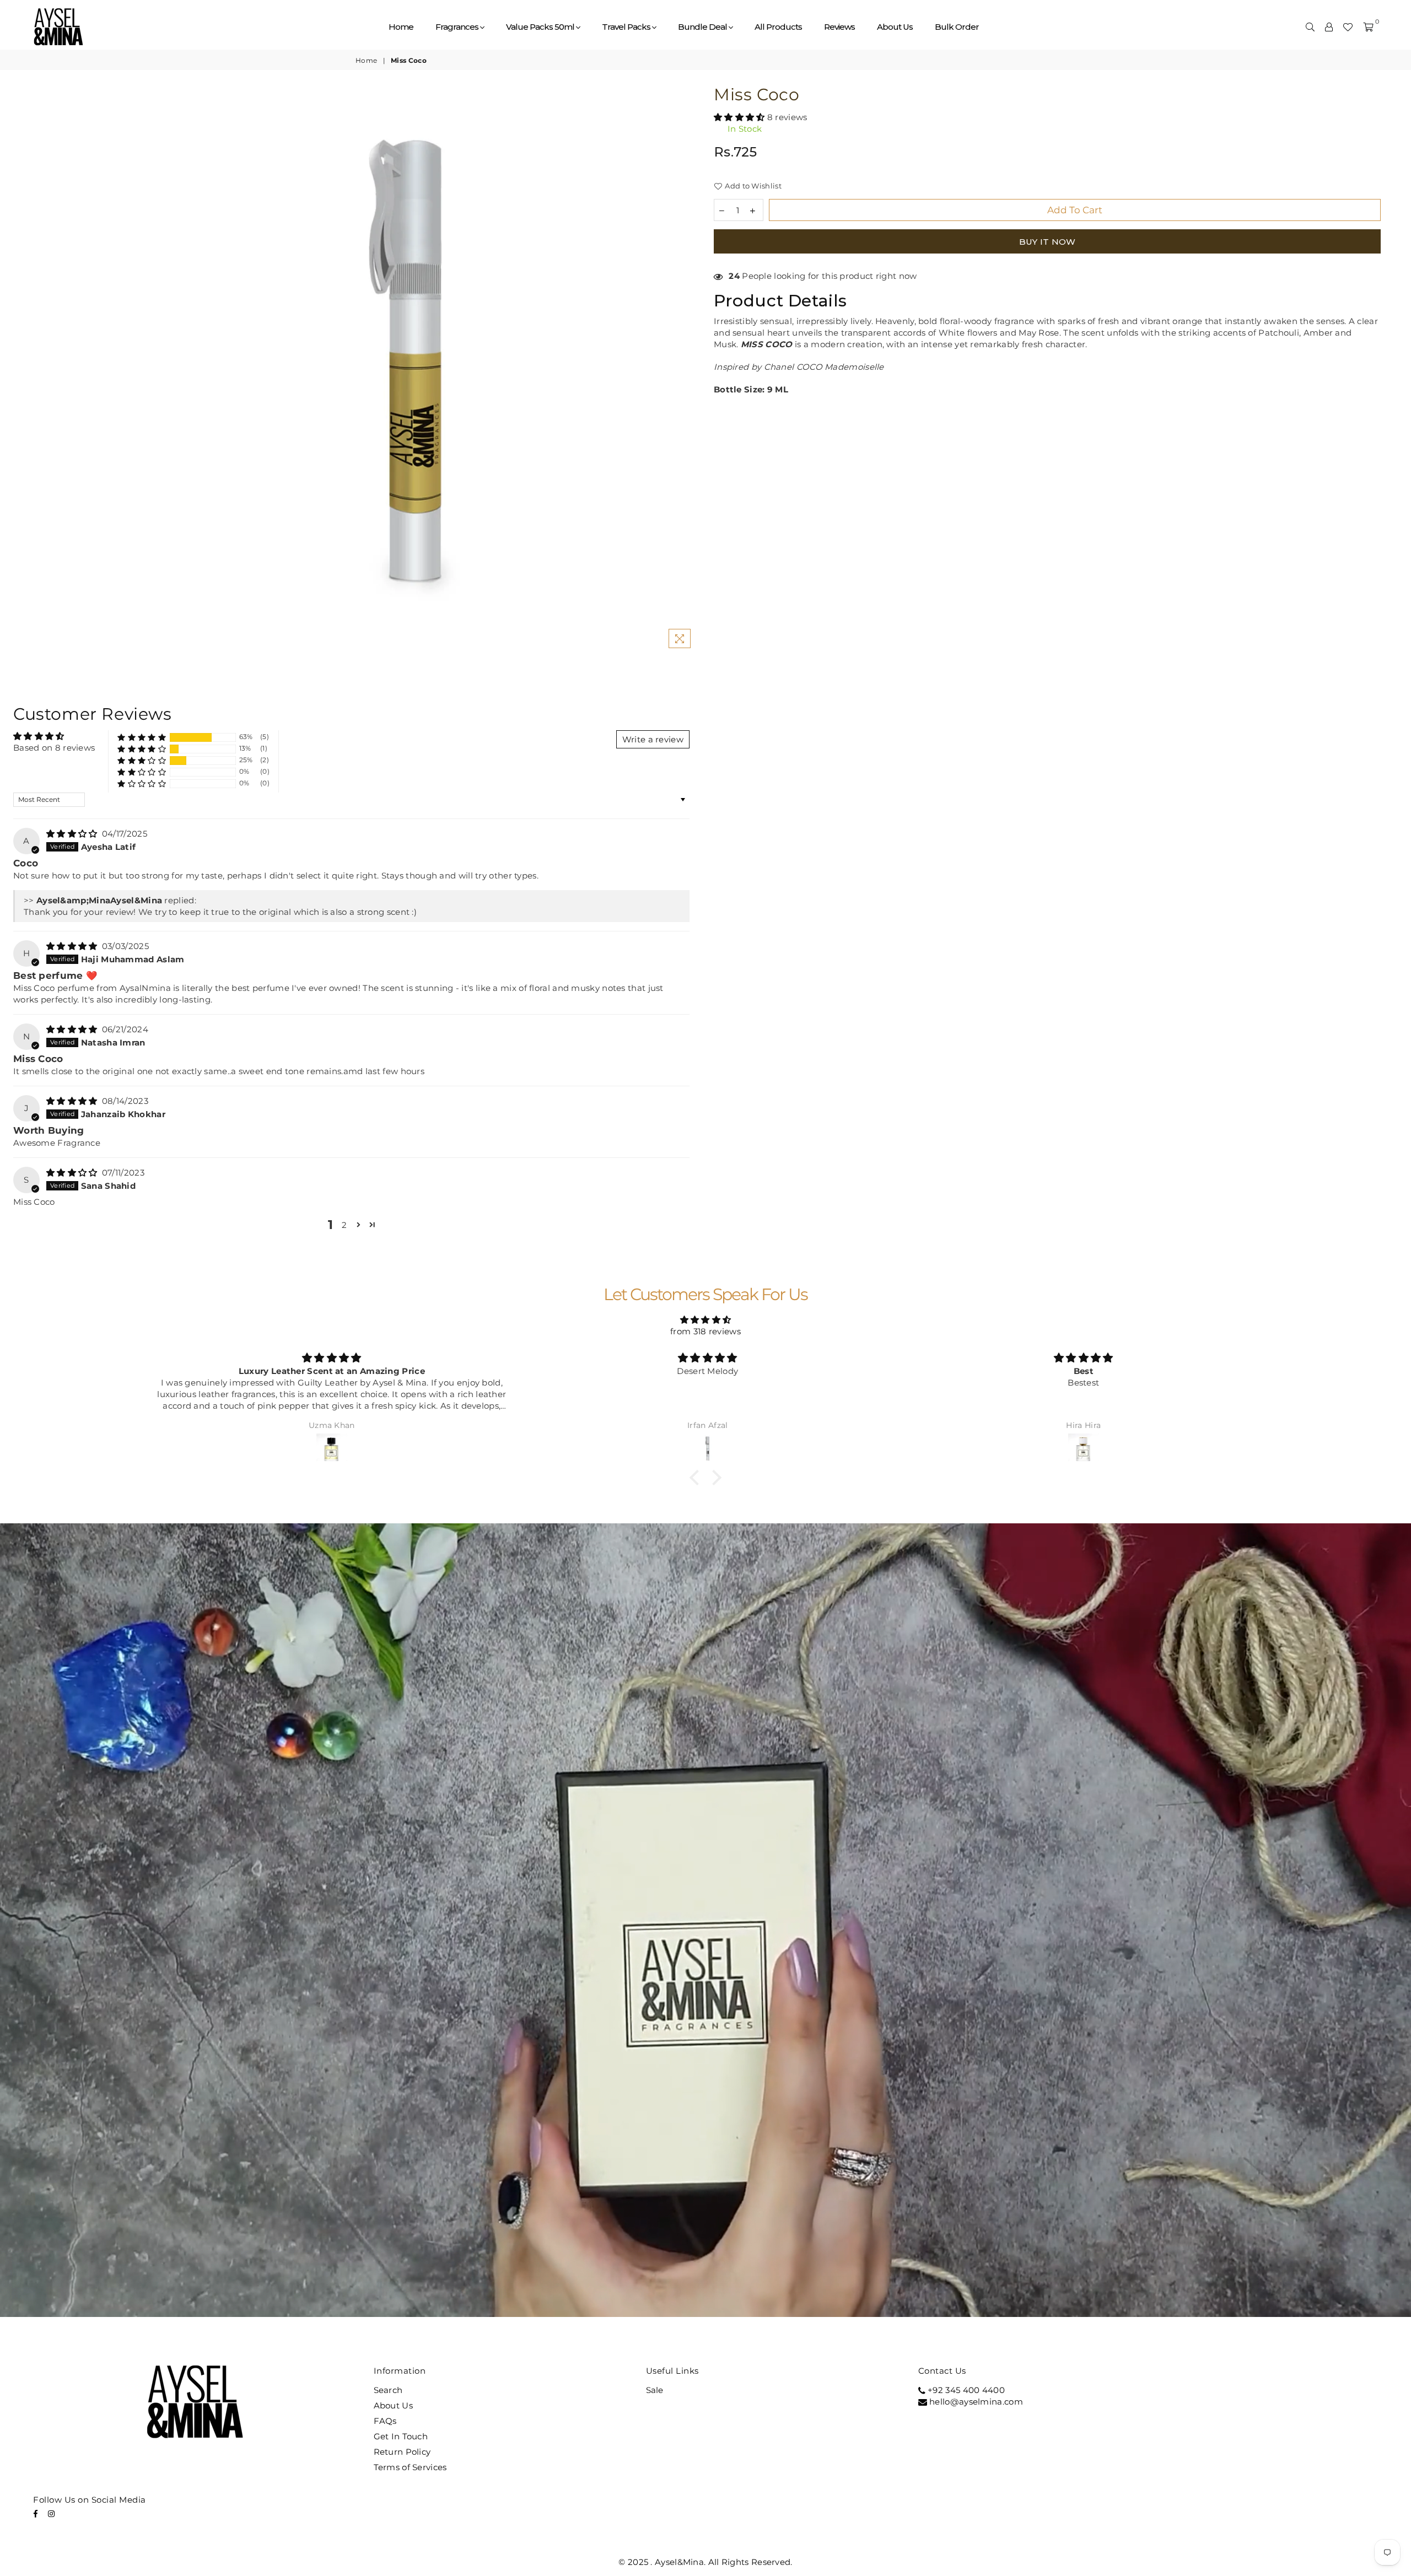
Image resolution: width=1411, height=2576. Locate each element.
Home (401, 27)
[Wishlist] (1348, 27)
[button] (740, 117)
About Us (895, 27)
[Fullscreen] (1311, 2305)
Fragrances (458, 27)
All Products (778, 27)
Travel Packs (627, 27)
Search (388, 2390)
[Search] (1310, 27)
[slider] (649, 2305)
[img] (73, 834)
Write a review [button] (653, 739)
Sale (655, 2390)
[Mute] (1253, 2305)
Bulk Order (957, 27)
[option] (414, 370)
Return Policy (402, 2452)
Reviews (839, 27)
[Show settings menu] (1282, 2305)
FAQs (385, 2421)
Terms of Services (410, 2467)
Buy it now (1048, 242)
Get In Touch (401, 2436)
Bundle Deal (703, 27)
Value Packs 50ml (541, 27)
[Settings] (1329, 27)
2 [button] (344, 1225)
